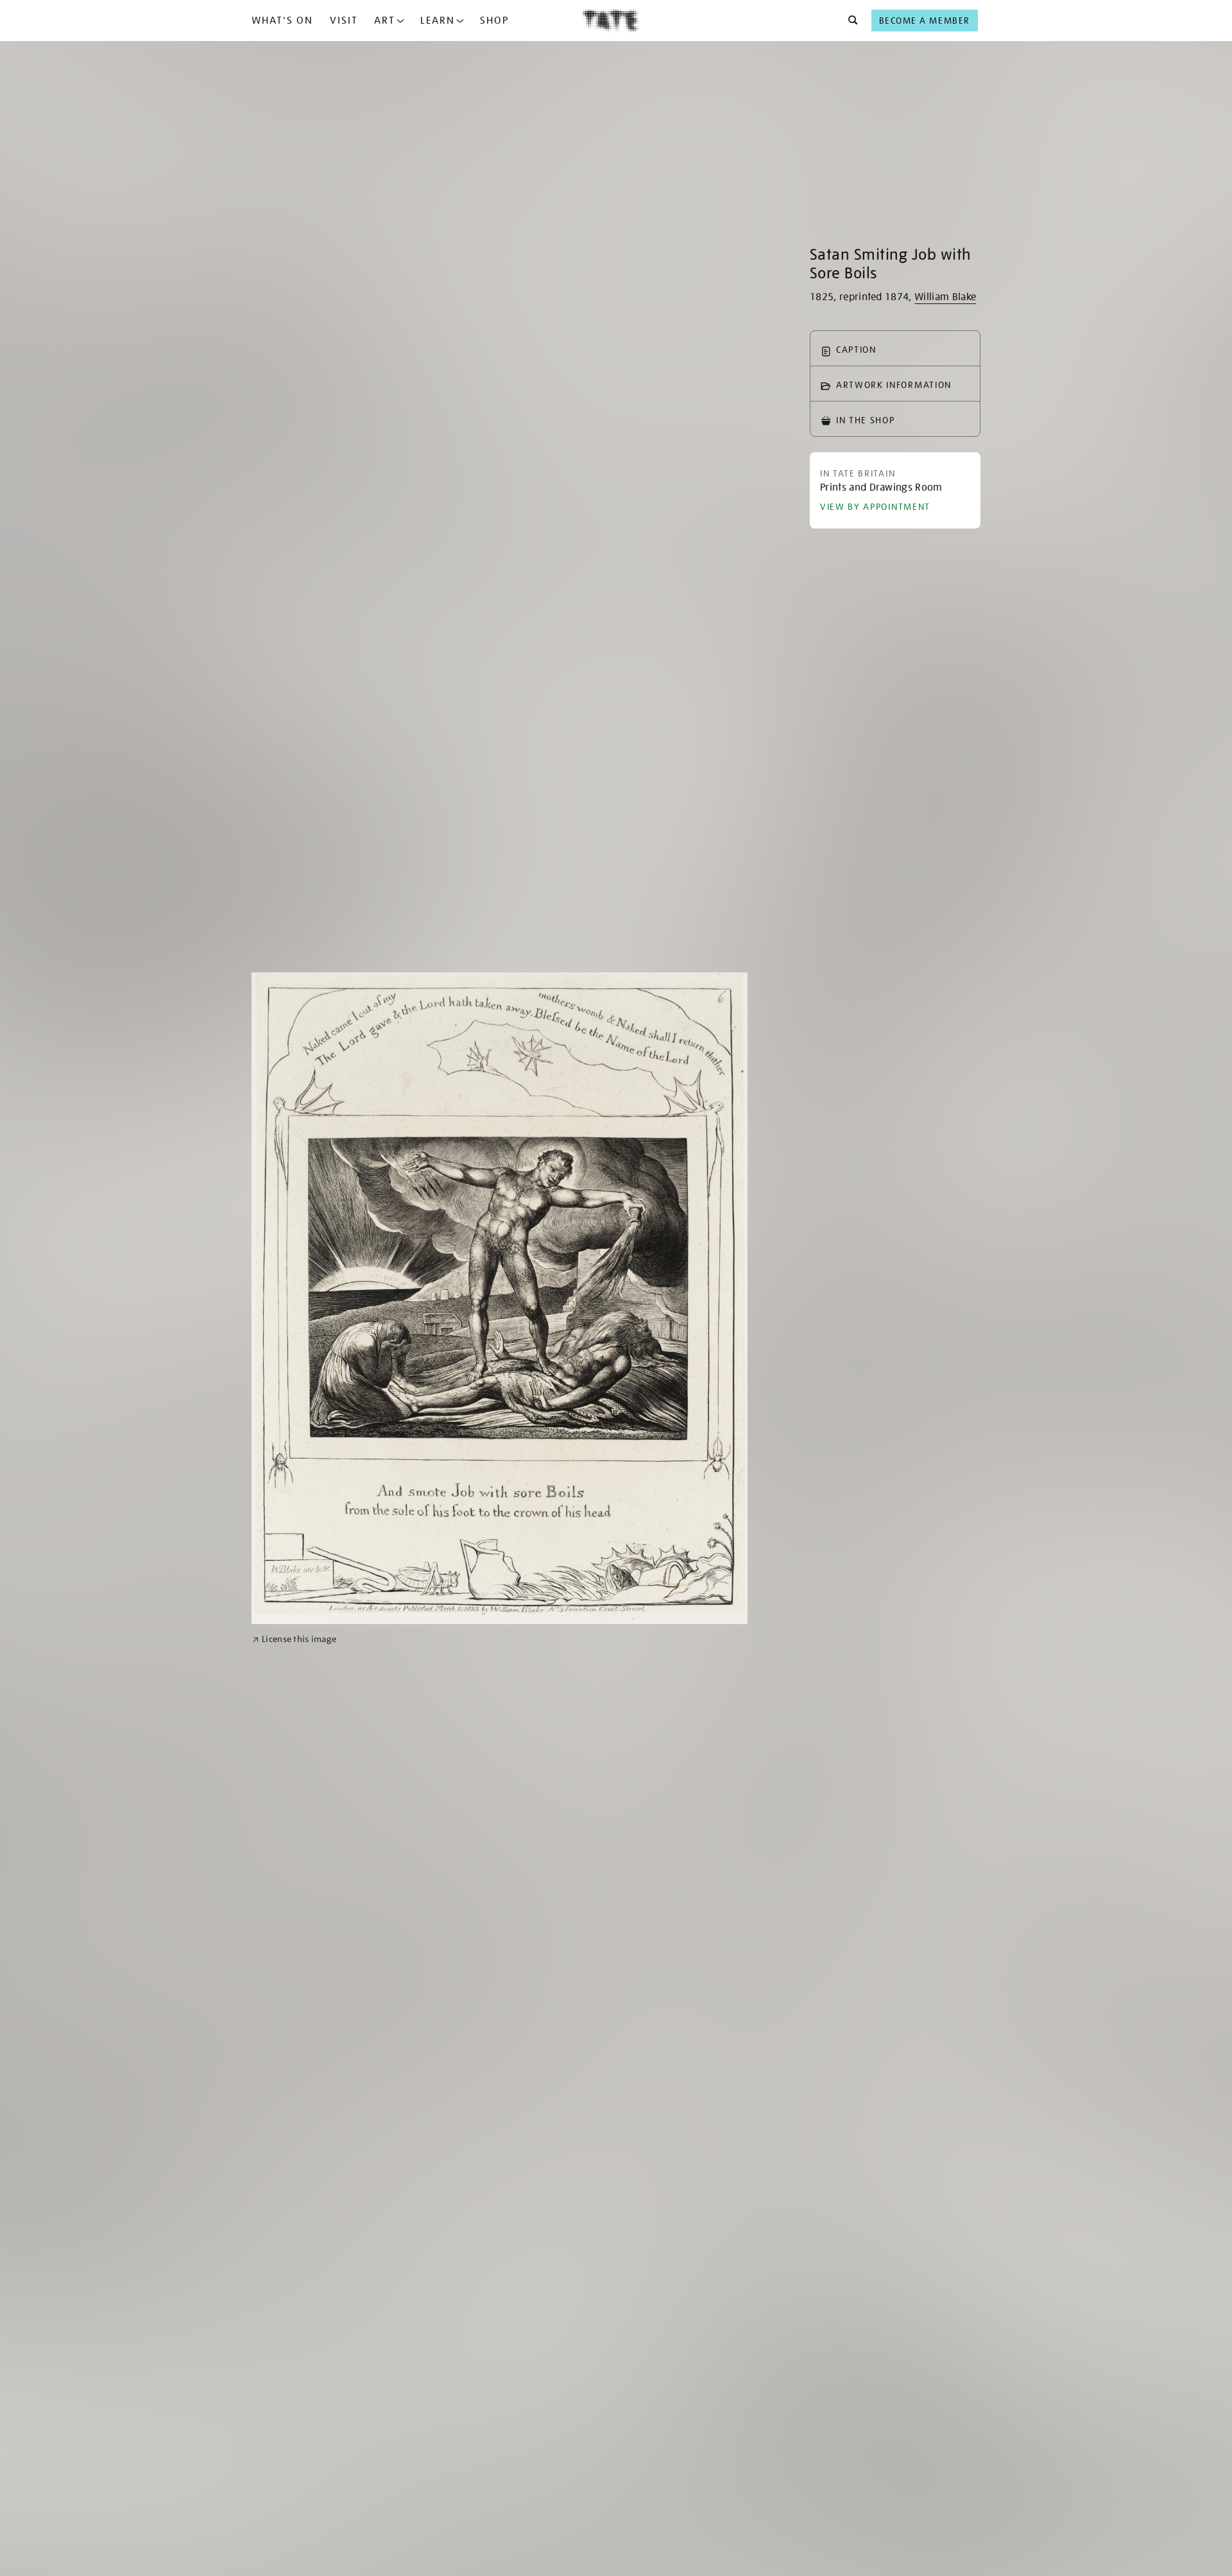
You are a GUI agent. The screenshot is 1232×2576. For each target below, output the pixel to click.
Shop (494, 21)
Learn (438, 21)
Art (385, 21)
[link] (294, 1639)
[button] (849, 21)
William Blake (945, 297)
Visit (344, 21)
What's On (282, 21)
